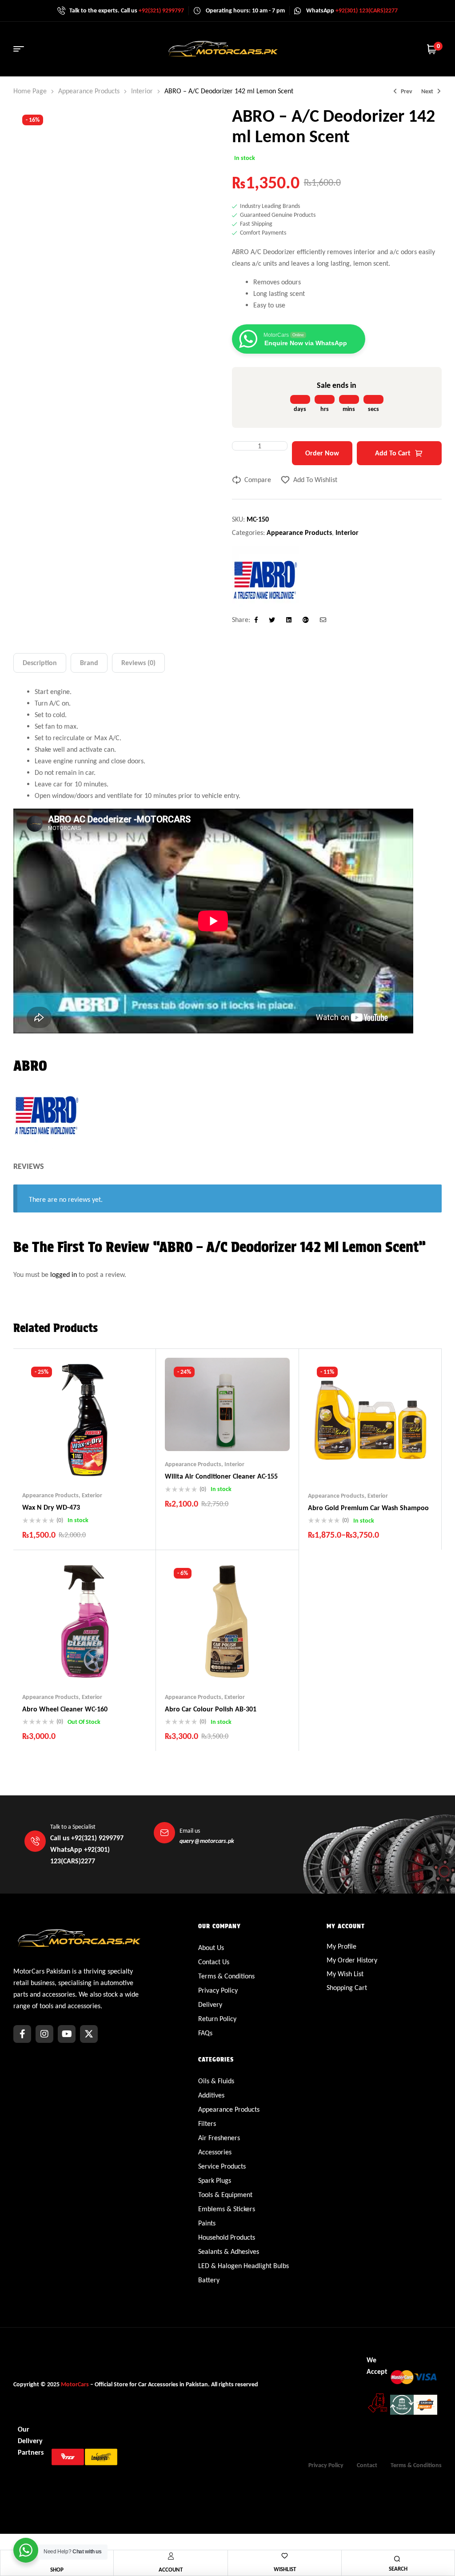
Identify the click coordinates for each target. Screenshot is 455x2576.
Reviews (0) (138, 663)
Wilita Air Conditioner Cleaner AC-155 (221, 1476)
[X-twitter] (89, 2034)
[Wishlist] (285, 2556)
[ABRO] (265, 580)
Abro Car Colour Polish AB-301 (211, 1709)
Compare (258, 480)
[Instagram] (44, 2034)
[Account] (171, 2556)
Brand (89, 663)
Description (40, 663)
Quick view (102, 1464)
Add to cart (393, 453)
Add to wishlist (315, 480)
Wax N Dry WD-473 (51, 1507)
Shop (57, 2570)
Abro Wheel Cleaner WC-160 (65, 1709)
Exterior (92, 1495)
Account (171, 2570)
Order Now (322, 453)
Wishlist (285, 2569)
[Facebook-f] (22, 2034)
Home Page (30, 91)
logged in (64, 1274)
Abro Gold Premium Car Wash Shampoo (368, 1508)
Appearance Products (89, 91)
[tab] (40, 663)
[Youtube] (67, 2034)
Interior (142, 91)
